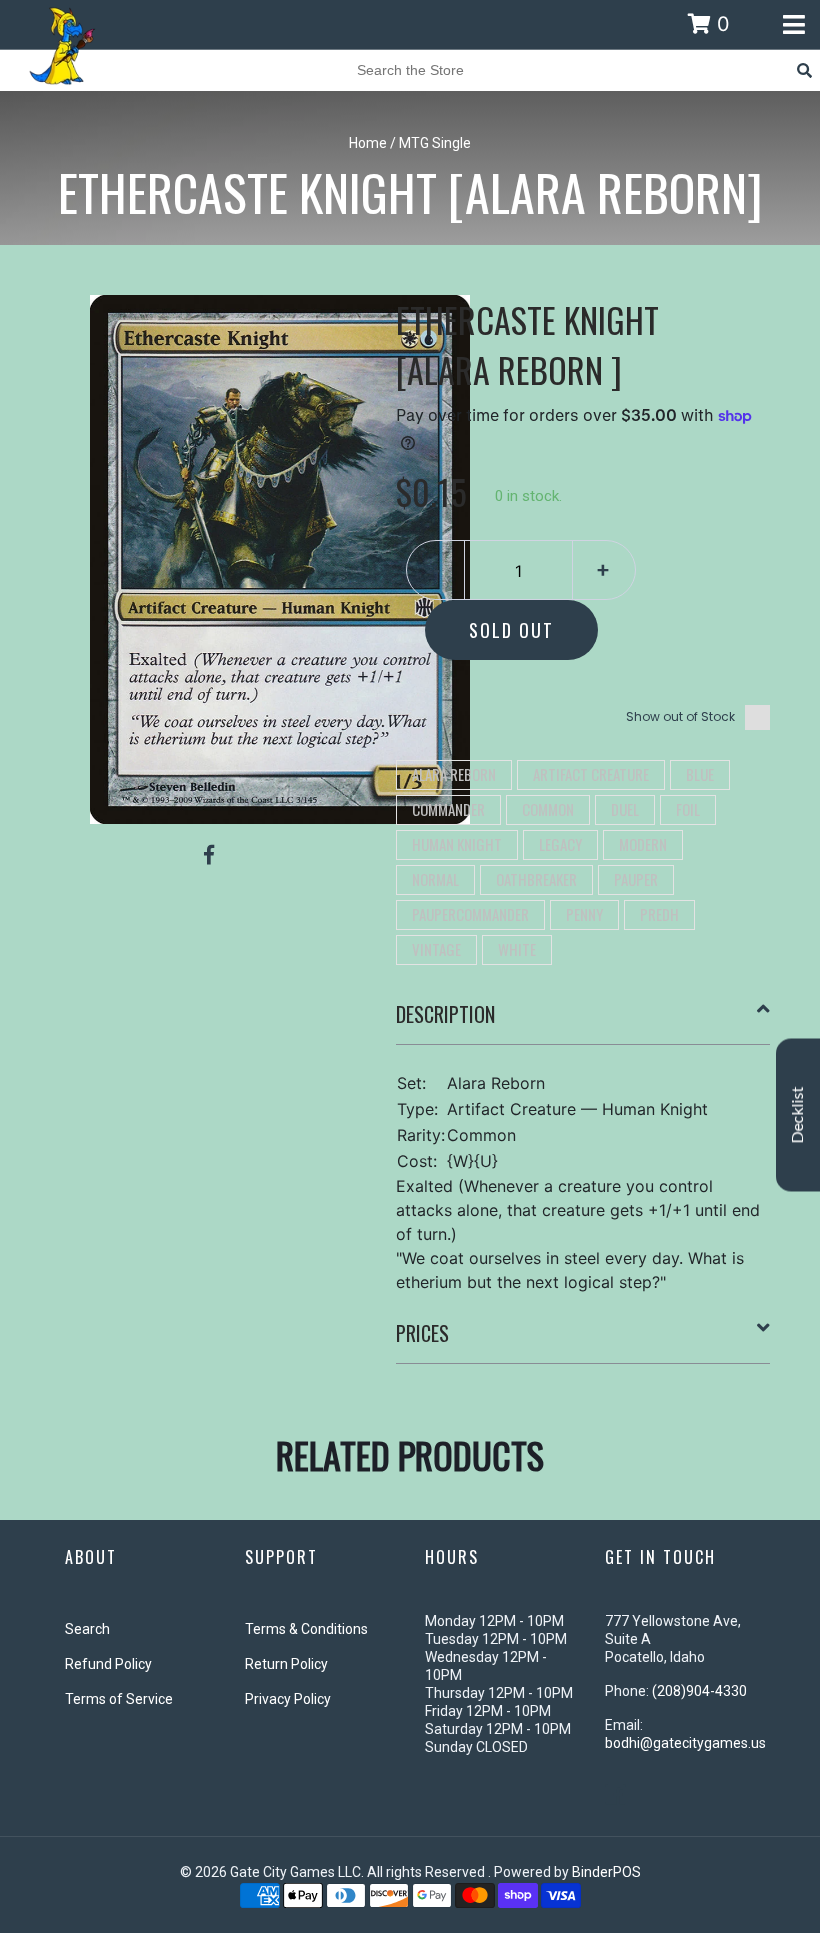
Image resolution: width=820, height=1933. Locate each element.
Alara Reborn (454, 774)
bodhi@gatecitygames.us (685, 1743)
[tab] (583, 1022)
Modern (643, 844)
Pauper (636, 879)
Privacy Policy (288, 1699)
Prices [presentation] (422, 1333)
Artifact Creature (591, 774)
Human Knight (457, 844)
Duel (625, 809)
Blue (700, 774)
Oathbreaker (536, 879)
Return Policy (286, 1664)
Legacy (560, 844)
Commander (448, 809)
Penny (584, 914)
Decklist (798, 1114)
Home (368, 143)
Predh (659, 914)
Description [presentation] (445, 1014)
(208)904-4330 (699, 1691)
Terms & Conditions (306, 1629)
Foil (688, 809)
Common (548, 809)
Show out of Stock (680, 716)
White (517, 949)
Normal (435, 879)
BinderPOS (606, 1872)
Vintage (436, 949)
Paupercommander (470, 914)
